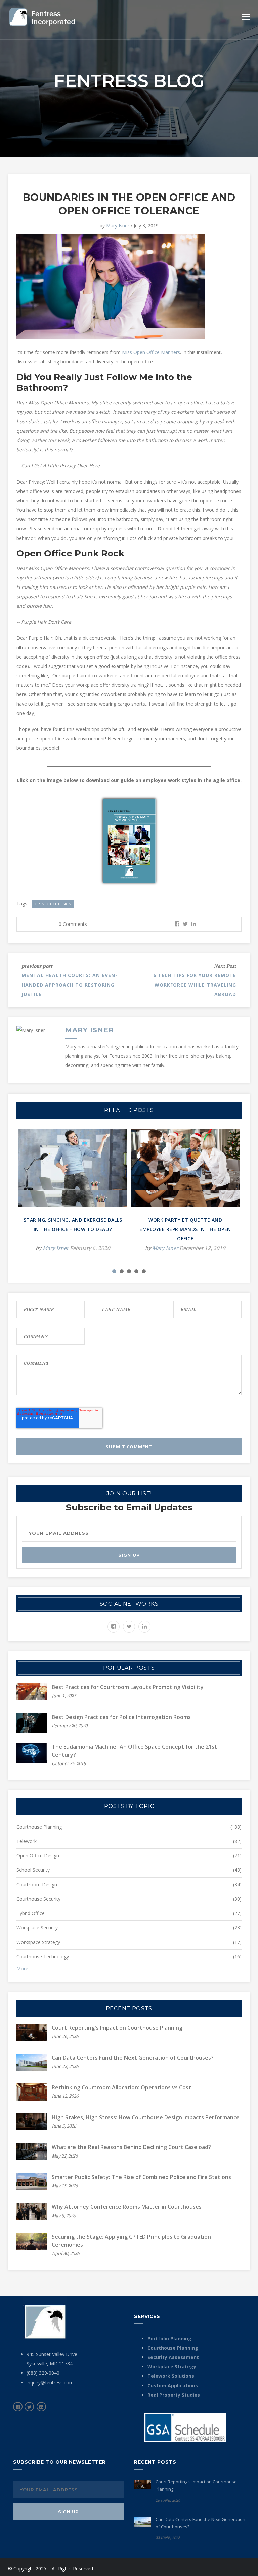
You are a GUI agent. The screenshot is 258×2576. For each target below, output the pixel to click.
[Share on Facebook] (177, 924)
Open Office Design (53, 904)
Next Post (225, 966)
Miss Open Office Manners (151, 352)
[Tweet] (185, 924)
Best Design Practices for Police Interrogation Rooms (121, 1717)
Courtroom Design (37, 1884)
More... (24, 1969)
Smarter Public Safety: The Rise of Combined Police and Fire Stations (141, 2177)
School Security (33, 1870)
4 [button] (136, 1271)
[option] (73, 1195)
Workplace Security (37, 1928)
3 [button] (129, 1271)
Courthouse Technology (43, 1956)
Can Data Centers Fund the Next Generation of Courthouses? (133, 2058)
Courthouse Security (38, 1899)
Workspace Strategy (38, 1942)
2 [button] (122, 1271)
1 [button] (114, 1271)
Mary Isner (118, 226)
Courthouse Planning (39, 1827)
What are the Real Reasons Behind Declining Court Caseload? (131, 2147)
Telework (27, 1841)
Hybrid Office (31, 1913)
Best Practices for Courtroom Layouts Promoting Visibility (128, 1687)
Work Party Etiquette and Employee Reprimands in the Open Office (185, 1229)
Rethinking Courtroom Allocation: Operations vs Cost (121, 2087)
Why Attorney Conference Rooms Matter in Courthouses (127, 2207)
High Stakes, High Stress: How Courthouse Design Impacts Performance (146, 2117)
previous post (37, 966)
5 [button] (144, 1271)
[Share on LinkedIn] (193, 924)
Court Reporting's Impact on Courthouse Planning (117, 2028)
